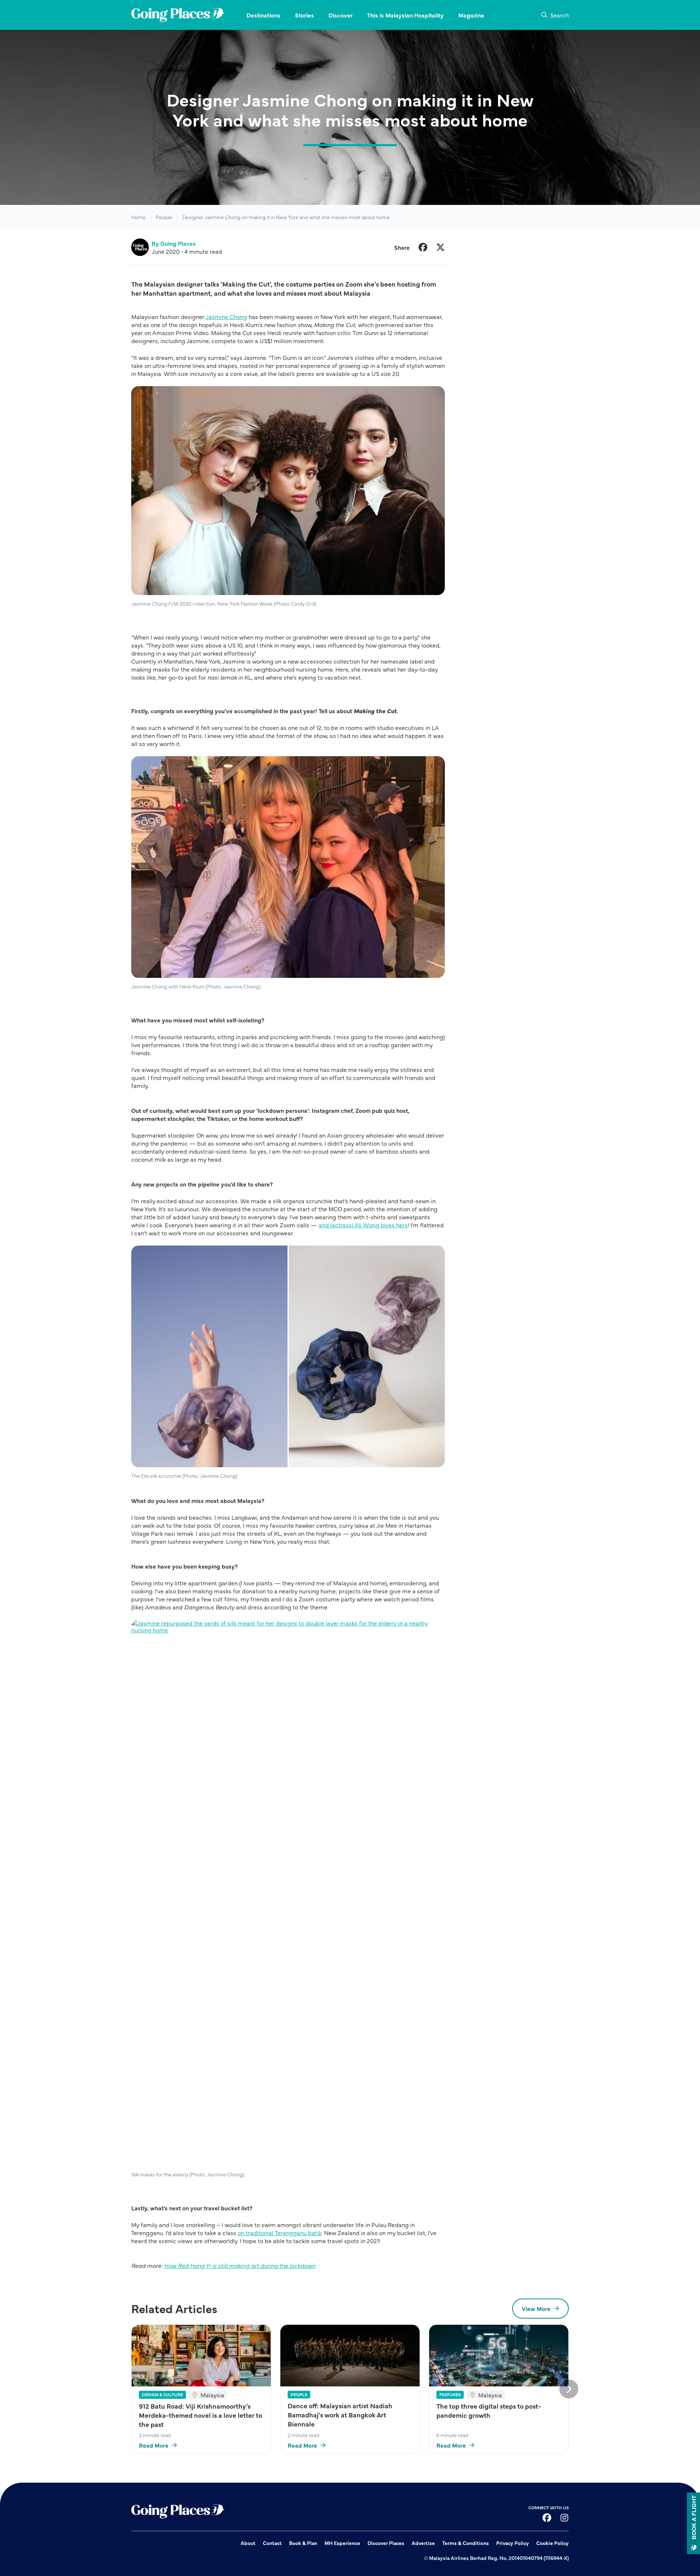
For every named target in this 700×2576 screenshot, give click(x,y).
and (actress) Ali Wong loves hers (363, 1225)
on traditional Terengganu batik (280, 2233)
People (164, 217)
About (248, 2543)
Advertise (423, 2543)
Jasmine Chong (226, 316)
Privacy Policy (513, 2543)
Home (138, 217)
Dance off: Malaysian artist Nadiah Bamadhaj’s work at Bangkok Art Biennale (340, 2415)
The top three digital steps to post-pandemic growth (489, 2410)
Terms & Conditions (466, 2543)
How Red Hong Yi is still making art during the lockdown (240, 2265)
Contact (272, 2543)
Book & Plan (303, 2543)
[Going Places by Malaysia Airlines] (178, 15)
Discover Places (386, 2543)
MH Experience (342, 2543)
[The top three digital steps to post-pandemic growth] (499, 2356)
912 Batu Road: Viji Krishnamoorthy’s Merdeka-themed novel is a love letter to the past (201, 2415)
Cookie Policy (553, 2543)
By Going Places (174, 243)
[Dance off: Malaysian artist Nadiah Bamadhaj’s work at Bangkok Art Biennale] (350, 2356)
